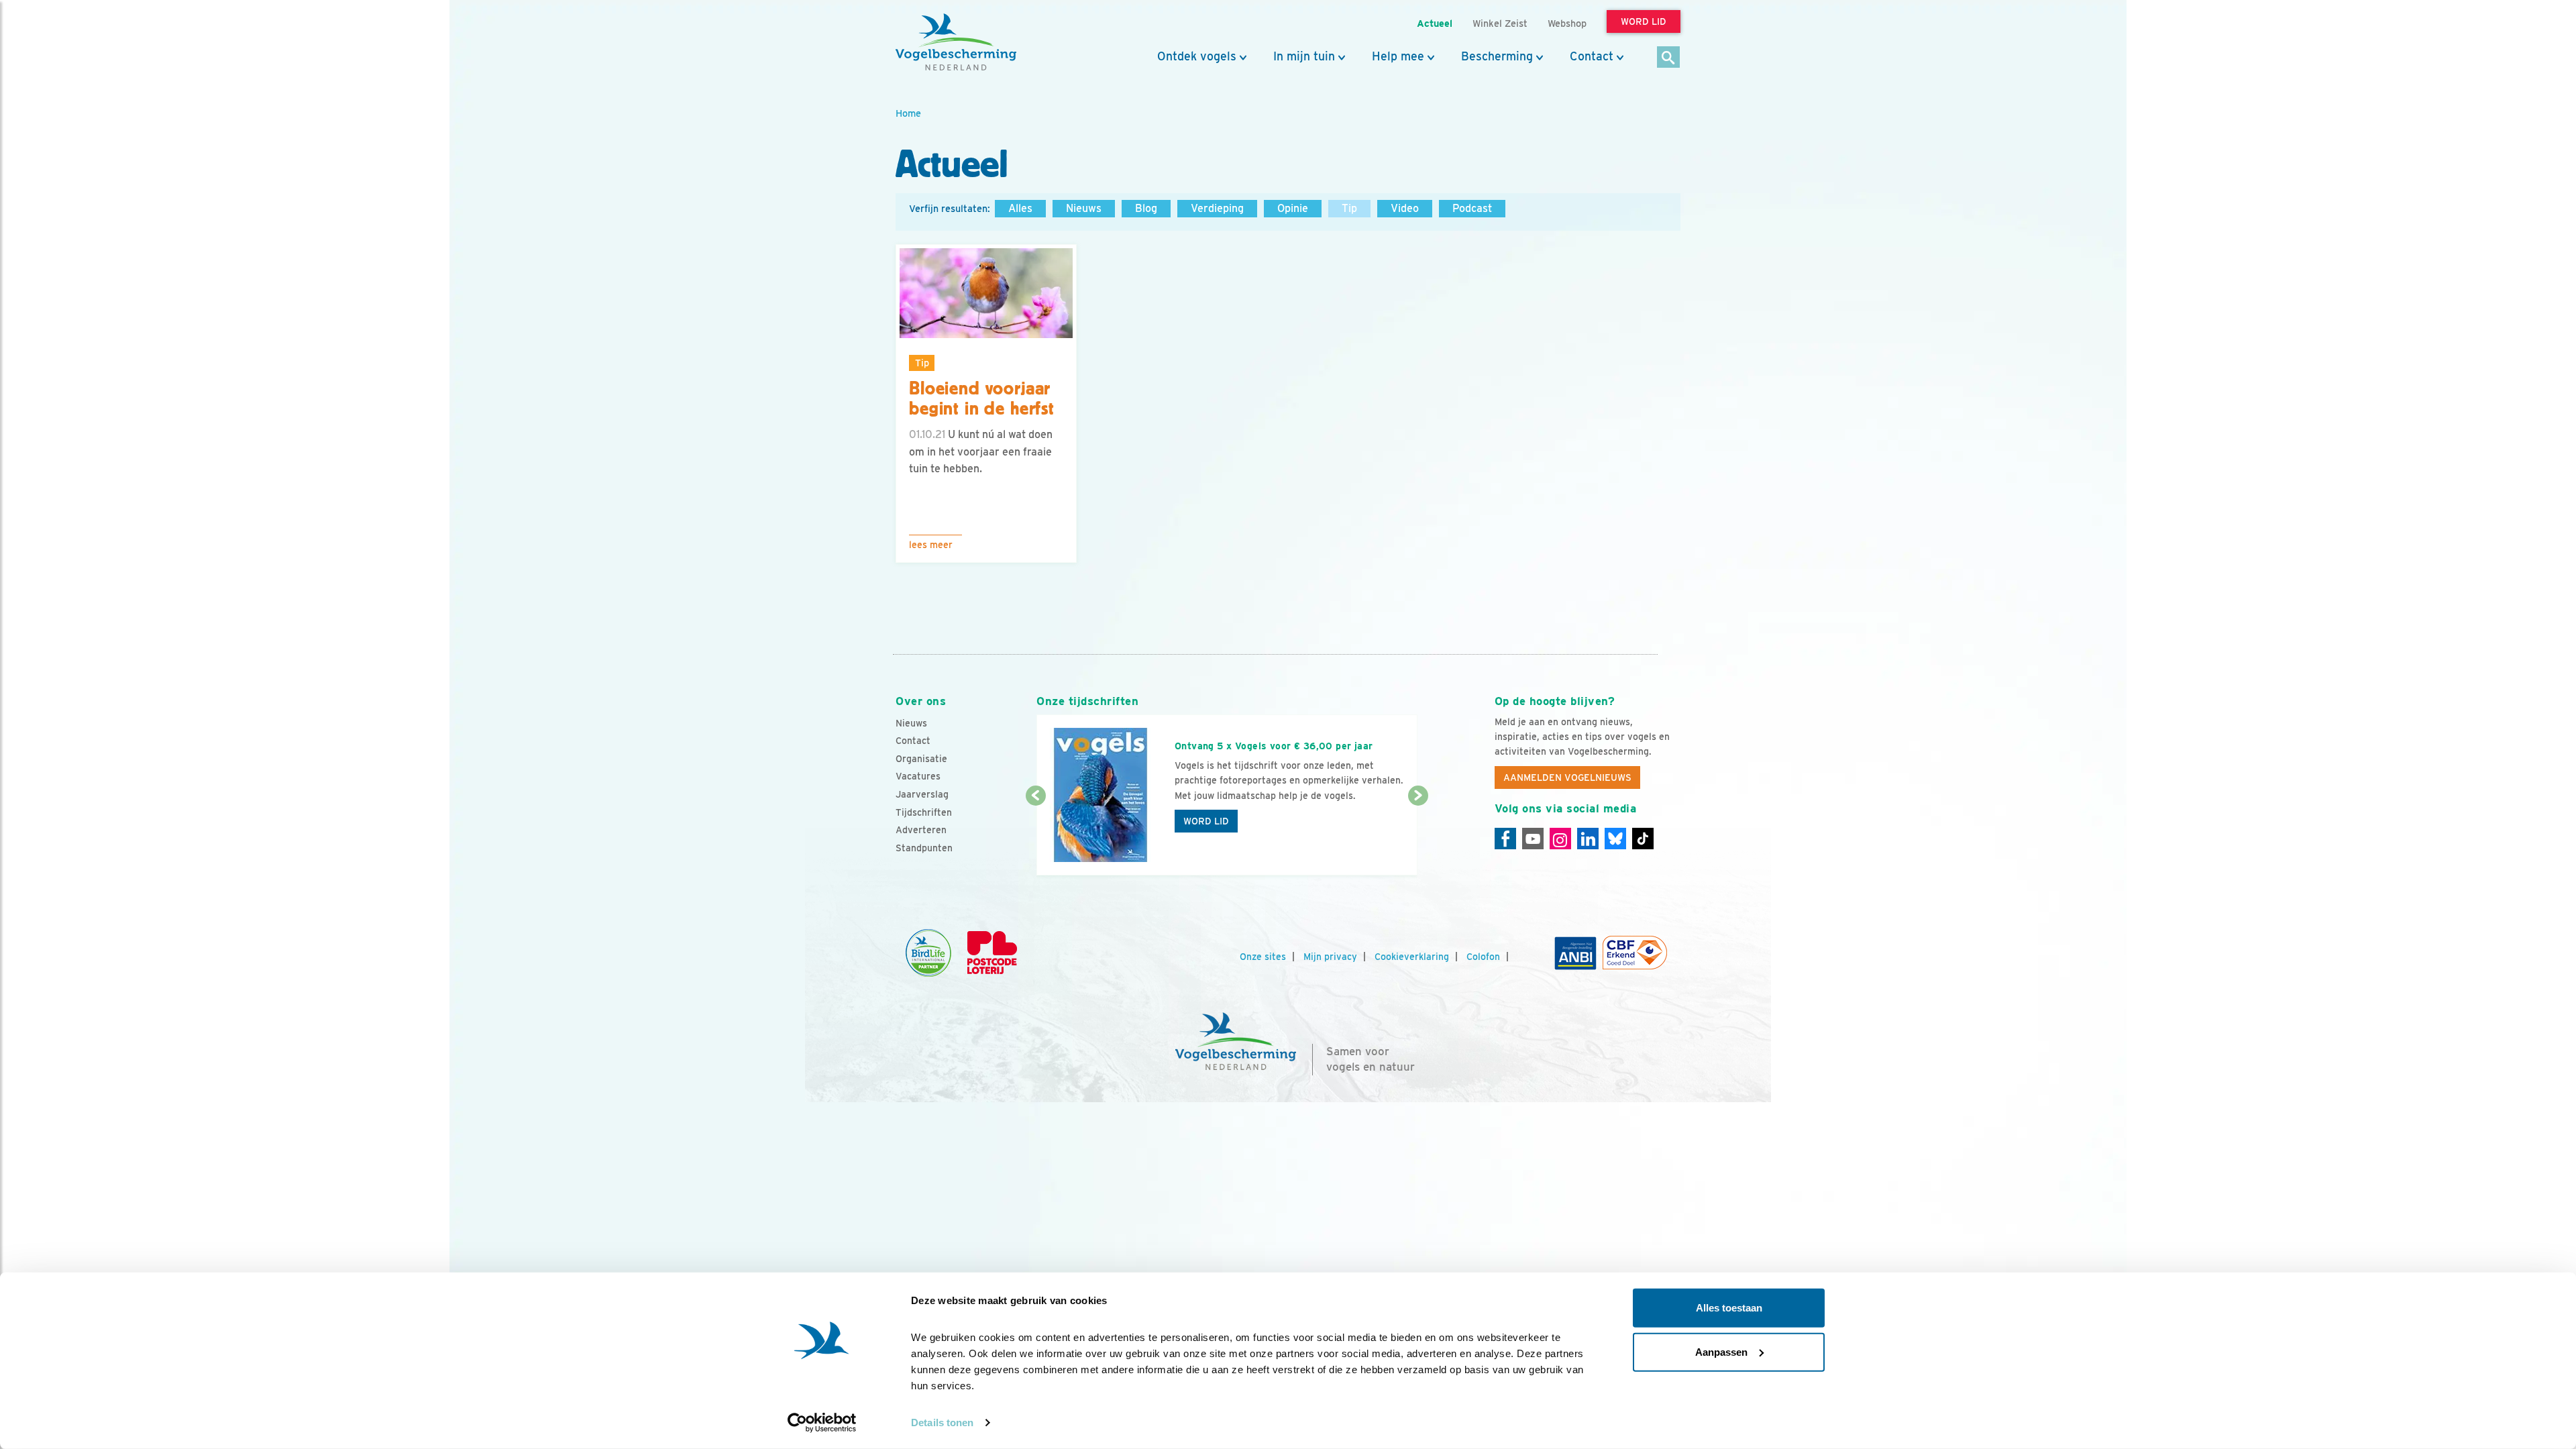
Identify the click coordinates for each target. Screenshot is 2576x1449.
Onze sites (1263, 957)
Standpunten (924, 848)
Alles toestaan (1729, 1308)
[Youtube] (1533, 839)
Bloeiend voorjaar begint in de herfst (982, 399)
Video (1405, 208)
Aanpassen (1721, 1351)
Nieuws (1084, 208)
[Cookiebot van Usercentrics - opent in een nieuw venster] (822, 1423)
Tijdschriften (924, 812)
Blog (1146, 208)
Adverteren (921, 830)
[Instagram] (1560, 839)
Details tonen (942, 1423)
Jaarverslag (922, 794)
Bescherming (1497, 56)
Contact (1592, 56)
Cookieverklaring (1412, 957)
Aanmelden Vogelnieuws (1567, 777)
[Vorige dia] (1035, 837)
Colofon (1483, 957)
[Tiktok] (1643, 839)
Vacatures (918, 776)
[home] (956, 42)
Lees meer (931, 545)
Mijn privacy (1330, 957)
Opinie (1293, 208)
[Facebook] (1505, 839)
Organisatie (921, 759)
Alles (1020, 208)
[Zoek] (1669, 58)
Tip (1349, 208)
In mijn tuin (1304, 56)
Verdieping (1217, 208)
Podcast (1472, 208)
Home (908, 113)
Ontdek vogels (1197, 56)
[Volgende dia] (1418, 837)
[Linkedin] (1588, 839)
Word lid (1206, 821)
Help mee (1398, 56)
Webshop (1567, 23)
